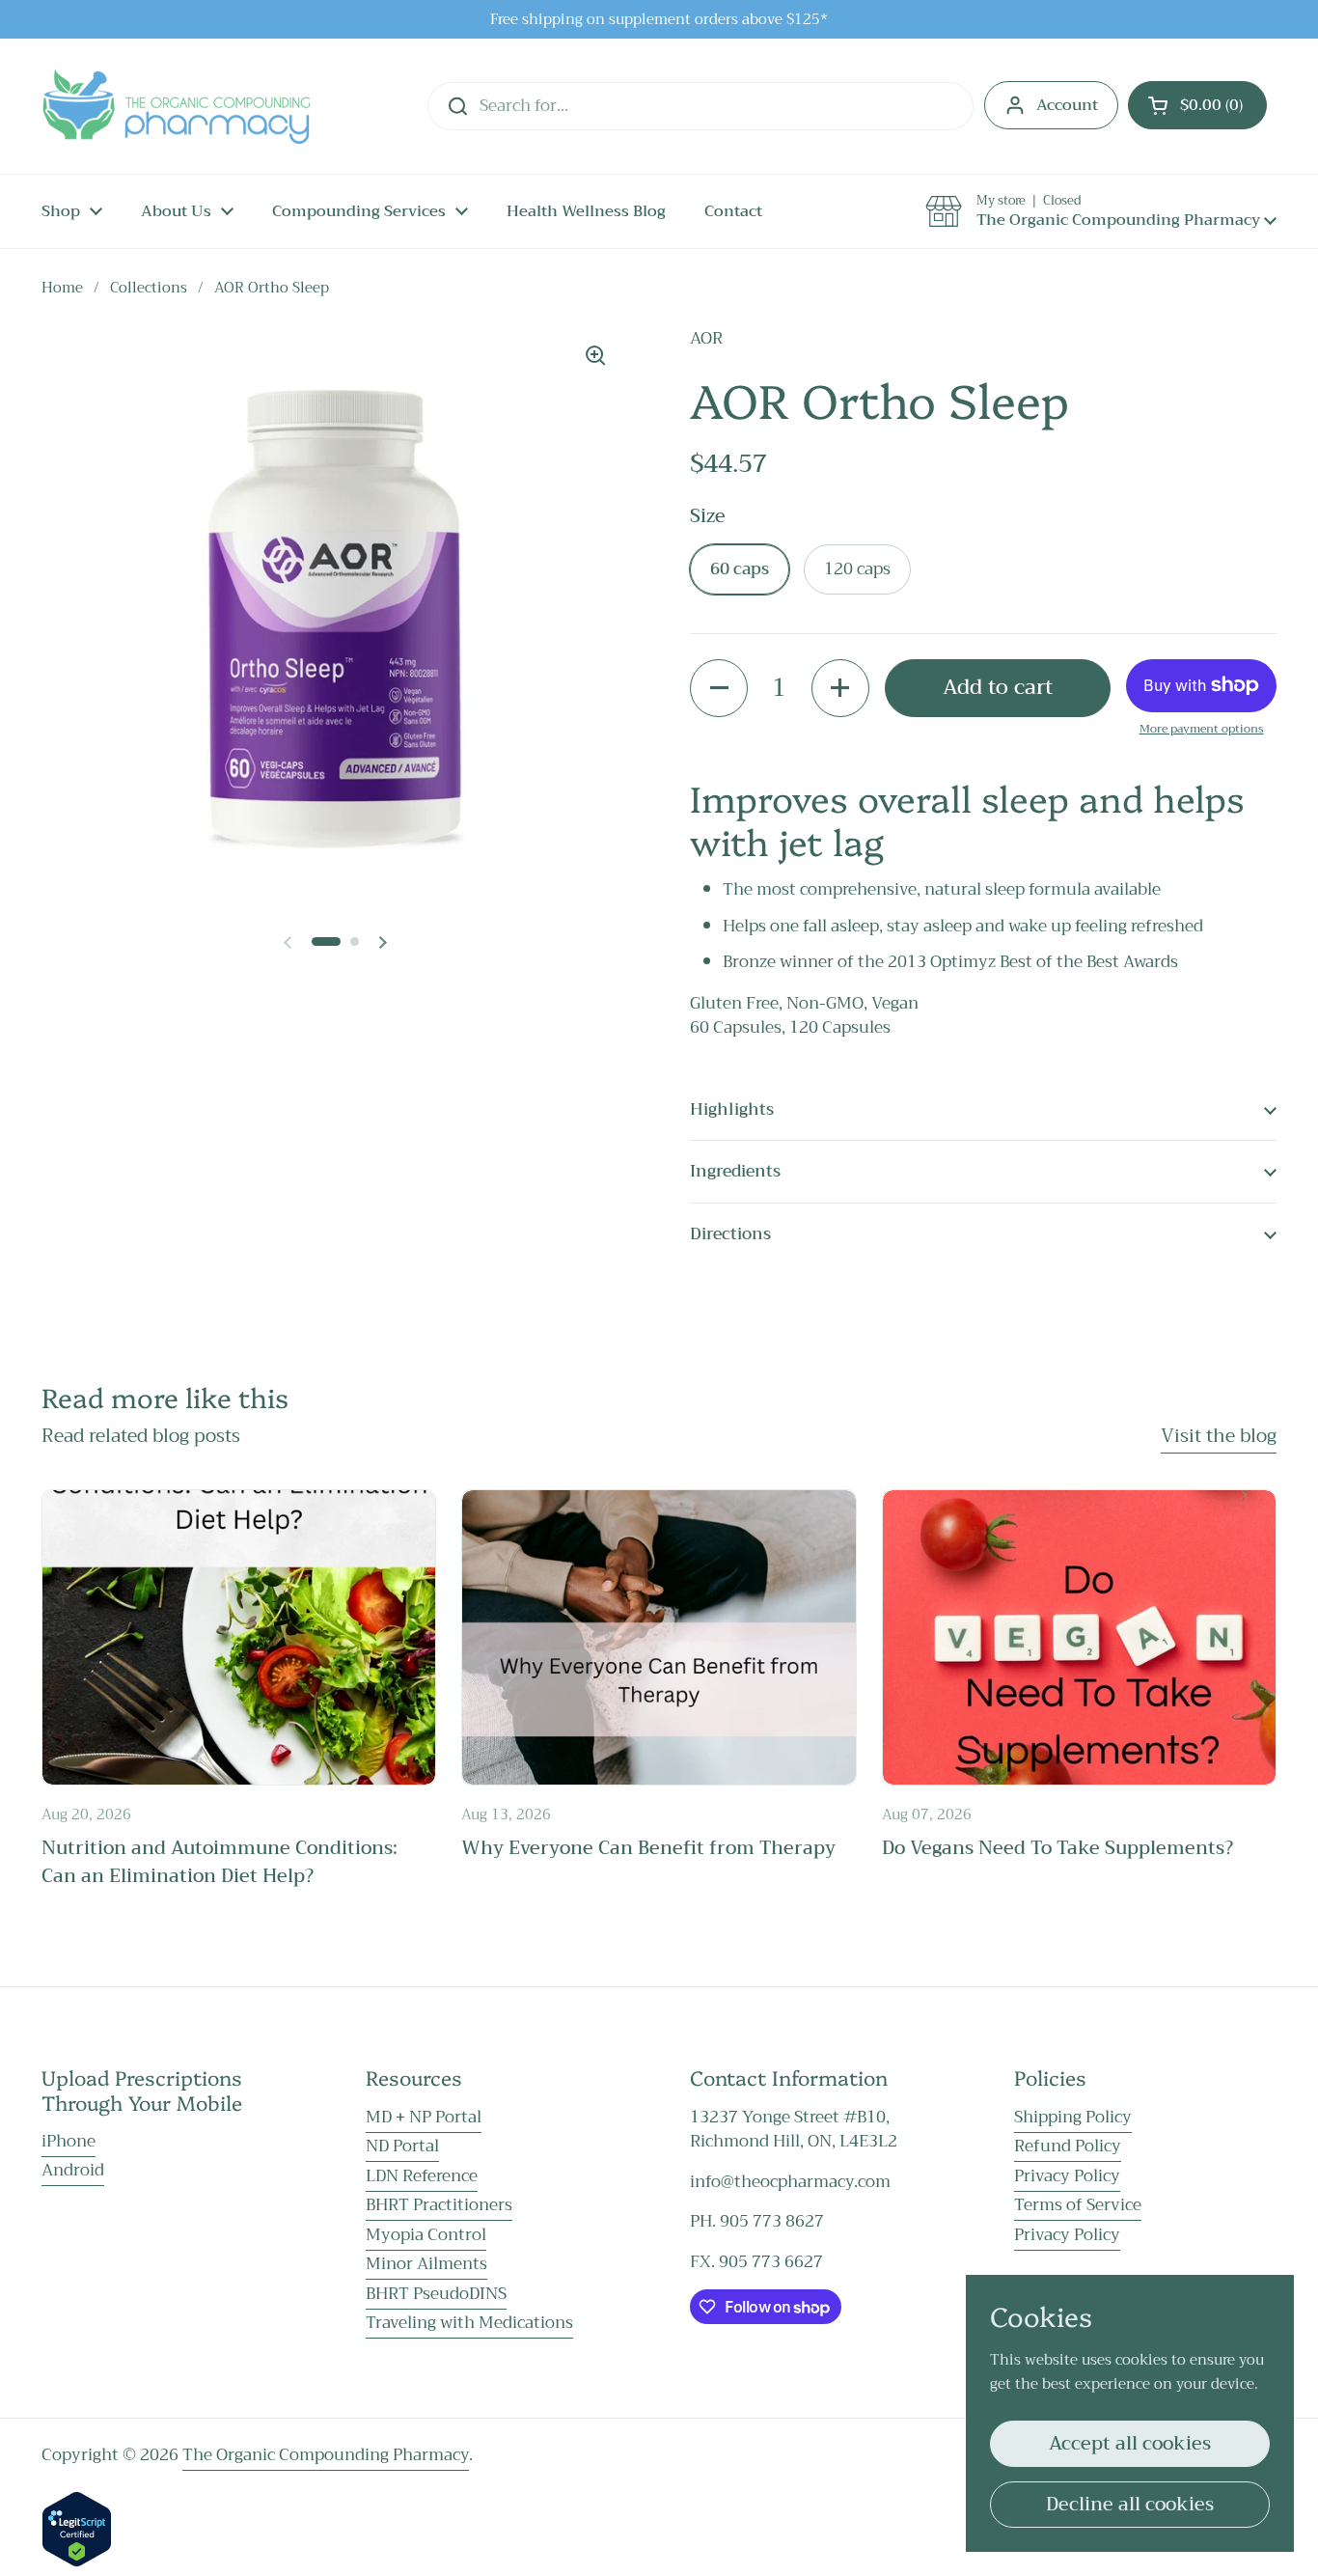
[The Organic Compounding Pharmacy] (176, 106)
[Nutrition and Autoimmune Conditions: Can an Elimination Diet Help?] (239, 1637)
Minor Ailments (426, 2264)
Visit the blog (1219, 1436)
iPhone (69, 2141)
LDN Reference (422, 2176)
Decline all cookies (1130, 2504)
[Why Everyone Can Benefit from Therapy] (659, 1637)
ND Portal (402, 2146)
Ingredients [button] (735, 1171)
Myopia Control (426, 2235)
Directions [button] (730, 1234)
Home (62, 288)
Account (1067, 105)
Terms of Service (1078, 2205)
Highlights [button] (732, 1109)
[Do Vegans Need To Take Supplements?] (1079, 1637)
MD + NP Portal (424, 2117)
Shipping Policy (1073, 2117)
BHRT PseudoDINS (436, 2294)
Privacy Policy (1067, 2176)
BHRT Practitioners (439, 2205)
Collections (149, 288)
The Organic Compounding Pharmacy (326, 2455)
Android (73, 2170)
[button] (1197, 105)
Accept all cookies (1130, 2443)
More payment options (1202, 729)
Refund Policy (1068, 2146)
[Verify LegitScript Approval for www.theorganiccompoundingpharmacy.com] (77, 2562)
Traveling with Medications (469, 2323)
